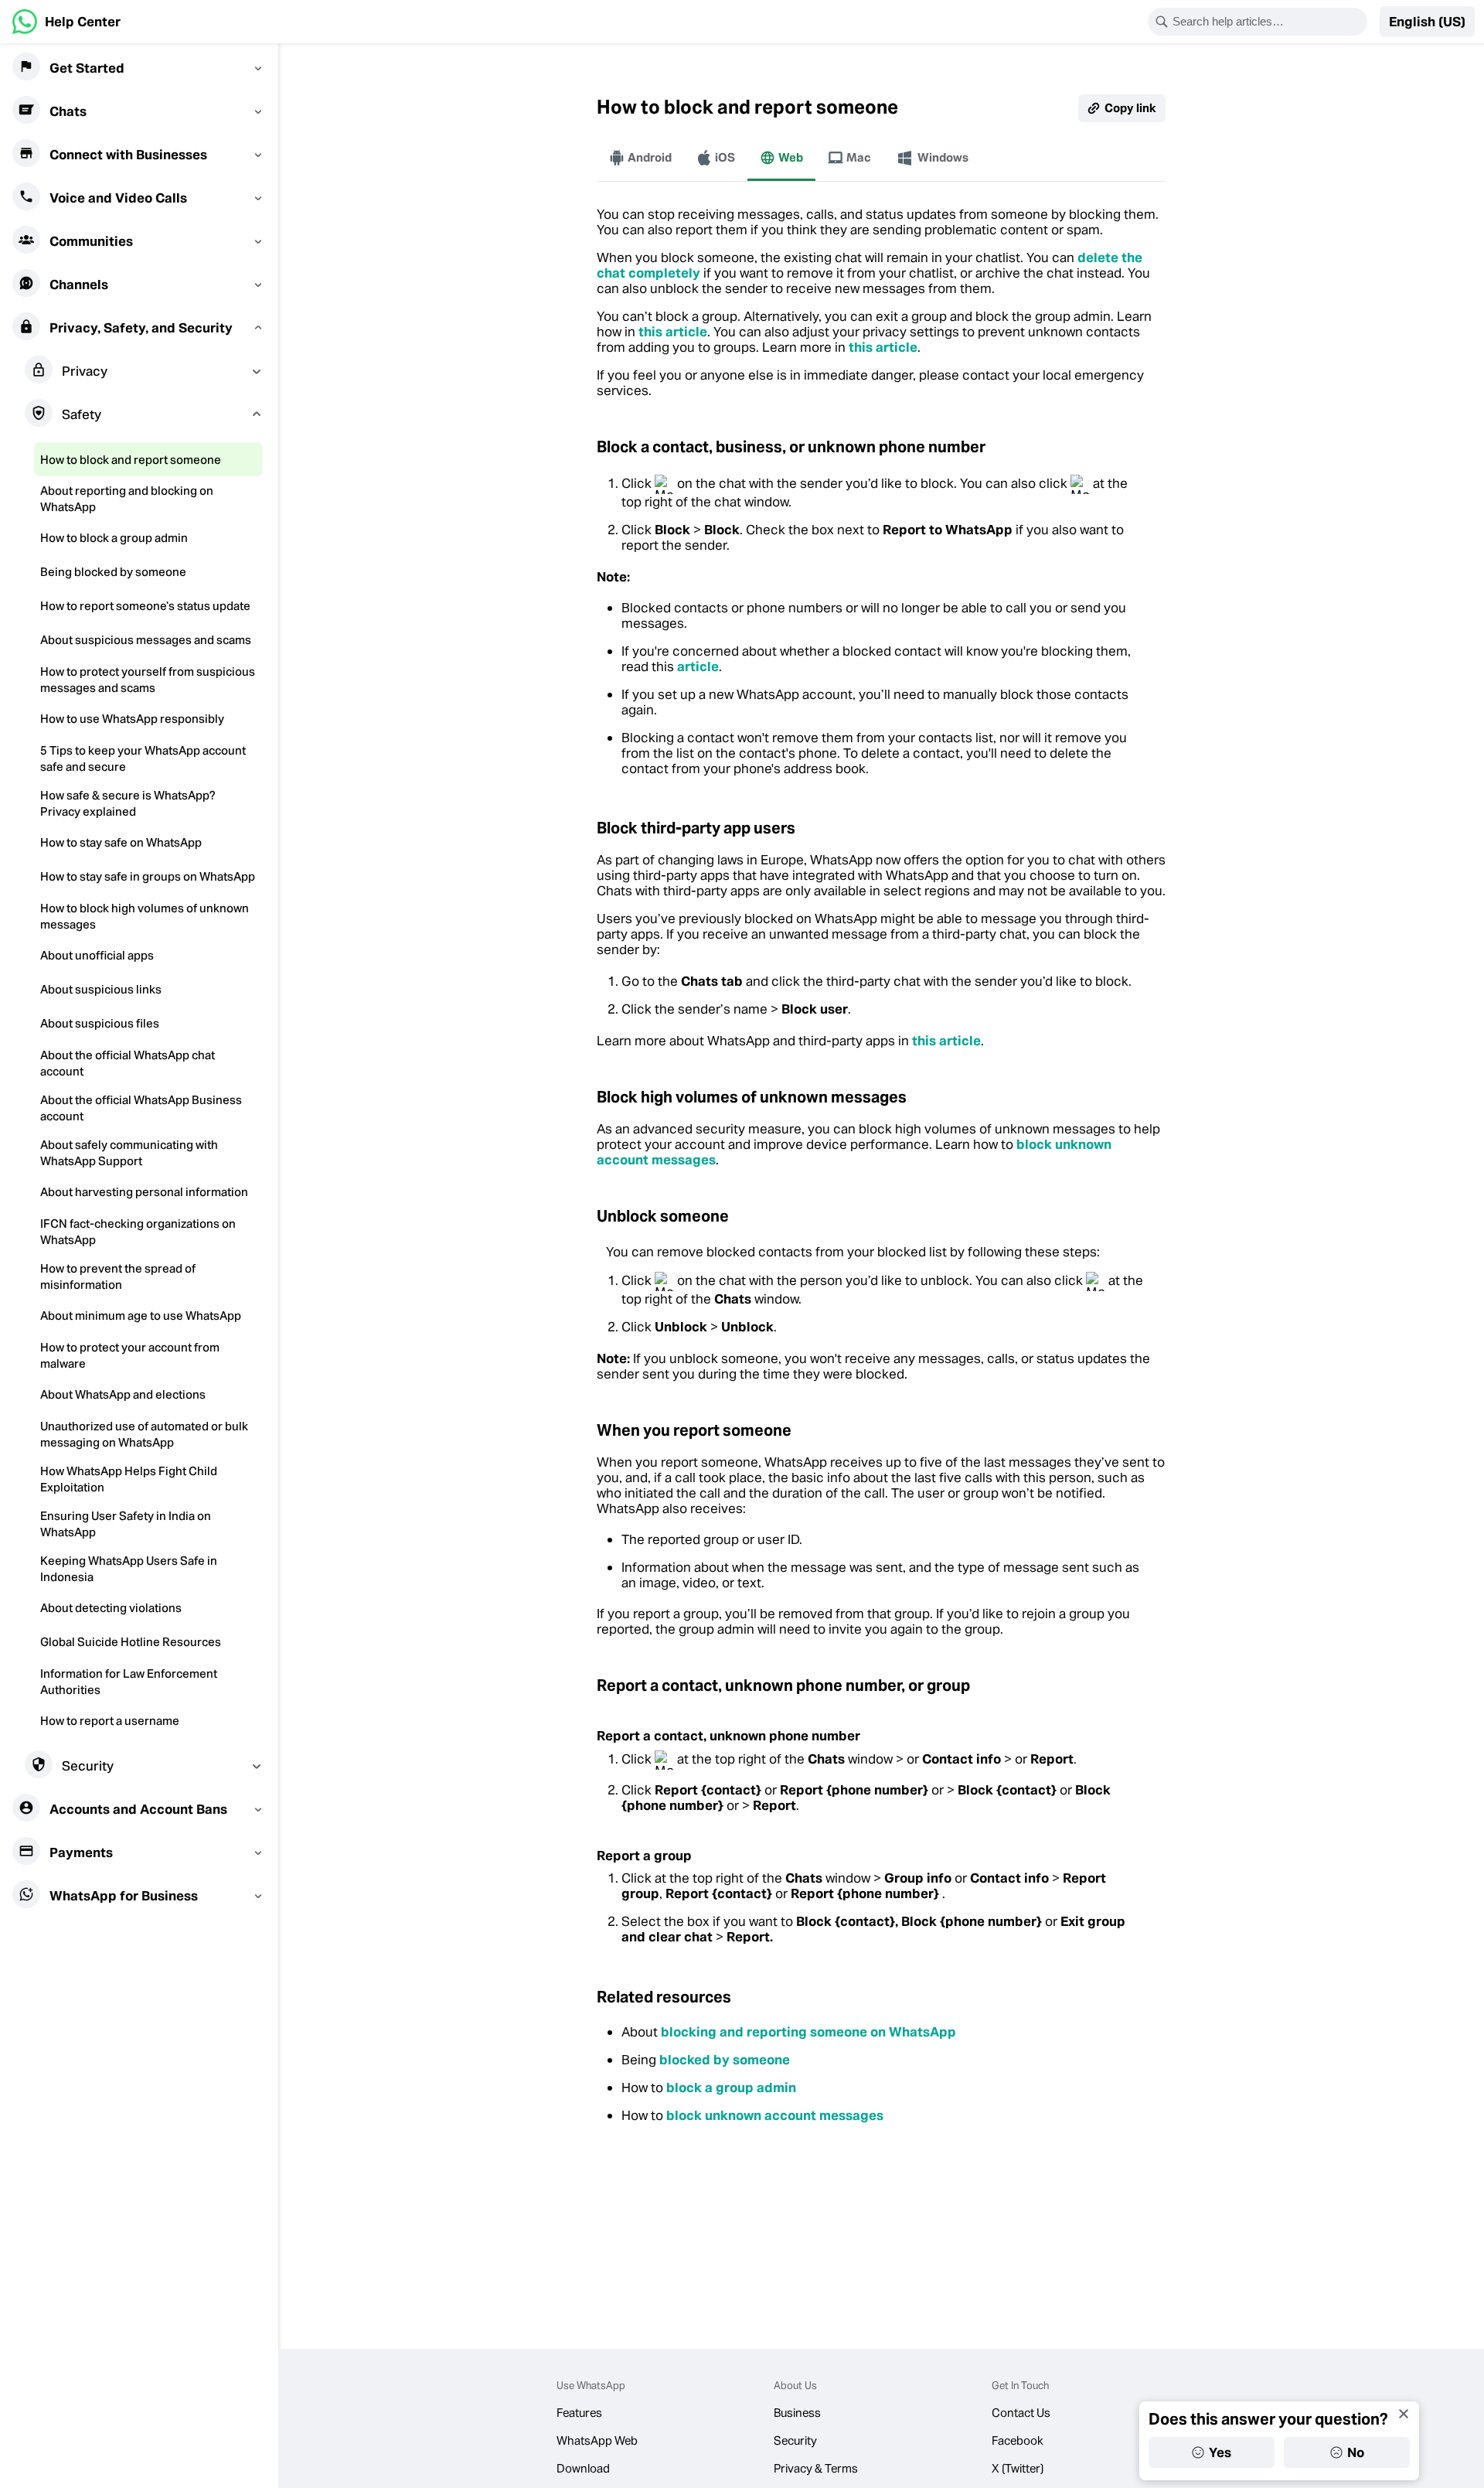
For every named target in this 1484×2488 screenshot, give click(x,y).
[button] (1427, 22)
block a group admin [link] (731, 2088)
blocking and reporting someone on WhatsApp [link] (808, 2032)
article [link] (698, 666)
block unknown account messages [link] (775, 2115)
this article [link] (673, 332)
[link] (66, 22)
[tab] (640, 158)
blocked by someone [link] (725, 2060)
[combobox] (1268, 22)
